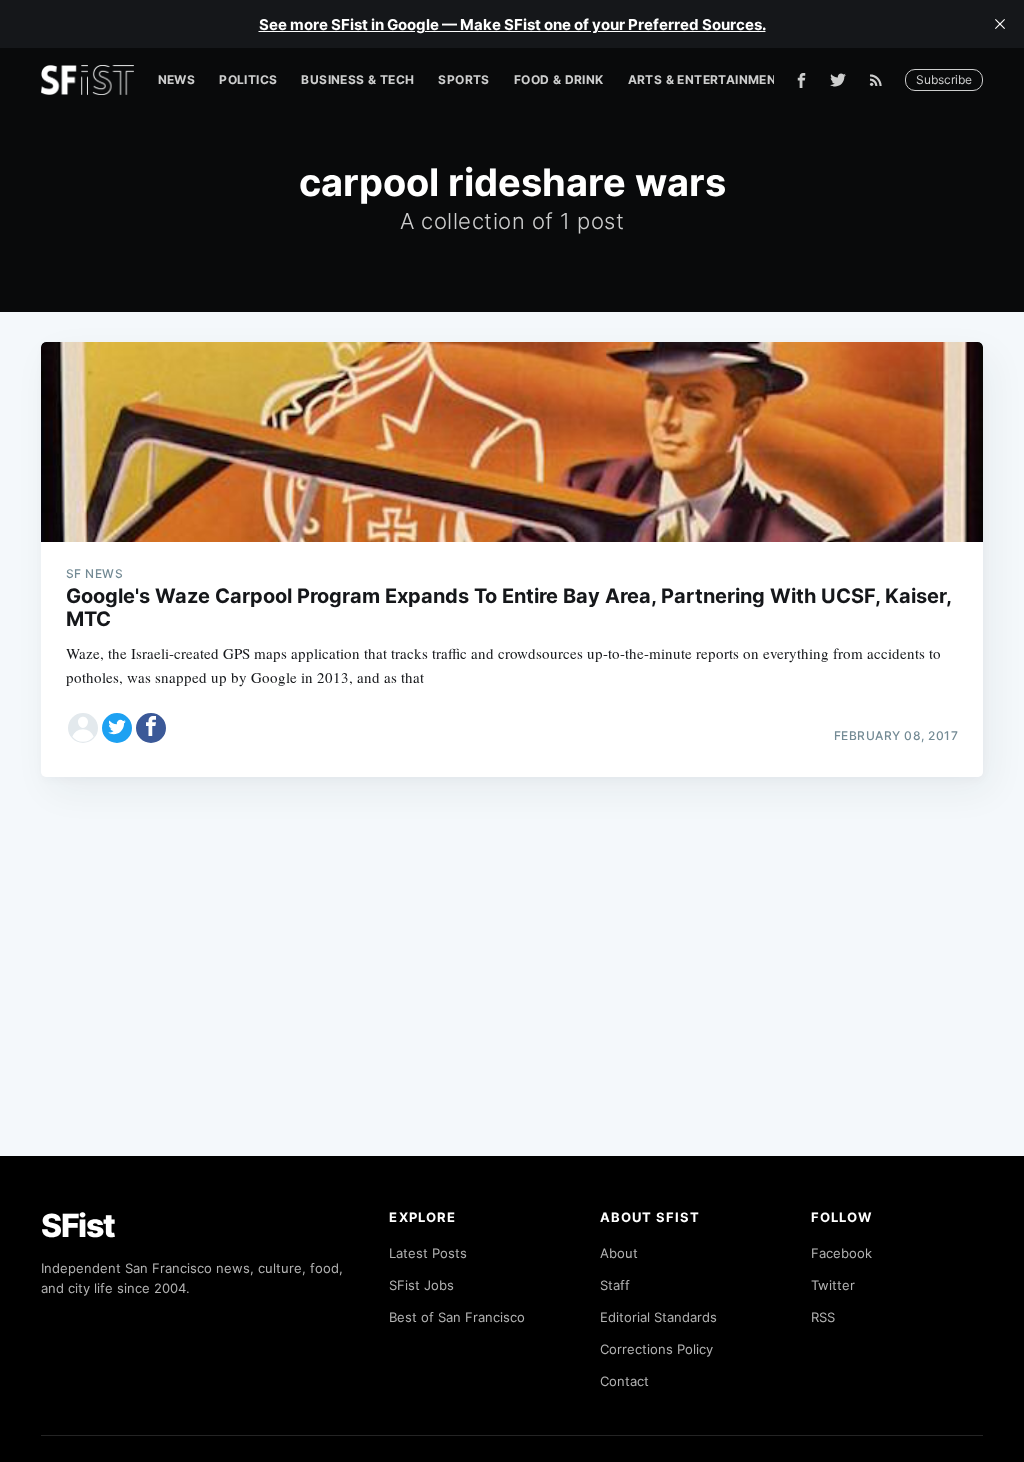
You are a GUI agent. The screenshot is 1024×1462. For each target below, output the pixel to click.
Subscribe (944, 79)
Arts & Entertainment (706, 79)
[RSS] (881, 80)
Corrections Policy (656, 1349)
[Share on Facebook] (151, 728)
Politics (248, 79)
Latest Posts (428, 1253)
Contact (624, 1381)
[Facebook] (801, 80)
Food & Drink (559, 79)
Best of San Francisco (457, 1317)
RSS (823, 1317)
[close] (1000, 24)
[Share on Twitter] (117, 728)
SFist (78, 1225)
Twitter (833, 1285)
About (619, 1253)
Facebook (841, 1253)
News (177, 79)
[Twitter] (838, 80)
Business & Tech (357, 79)
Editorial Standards (658, 1317)
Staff (615, 1285)
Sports (463, 79)
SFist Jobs (421, 1285)
